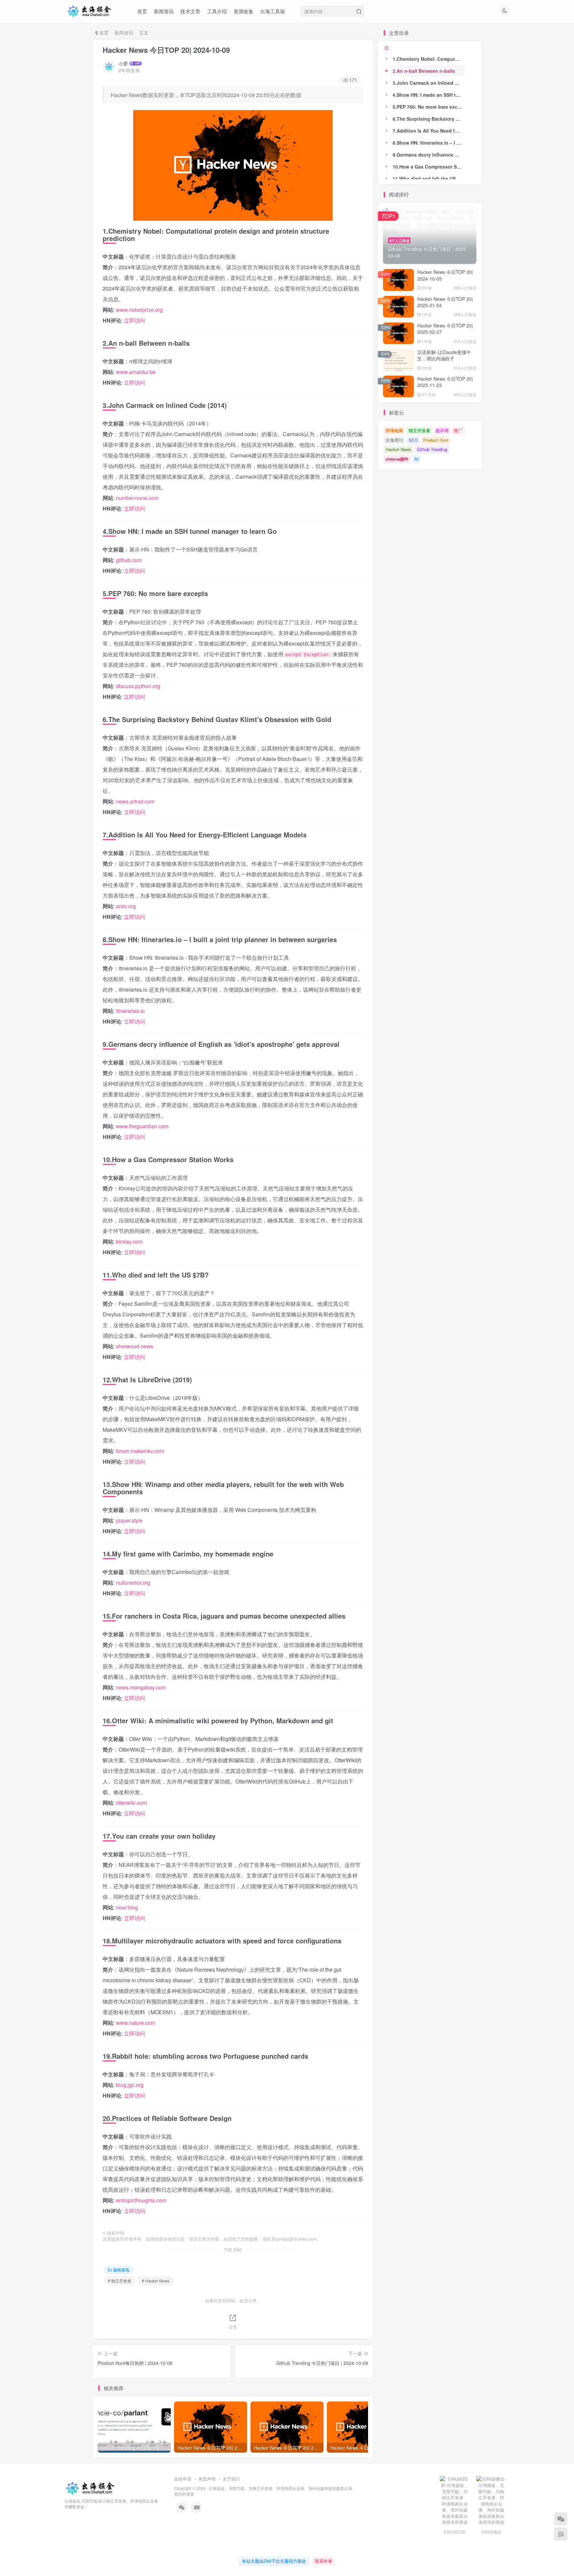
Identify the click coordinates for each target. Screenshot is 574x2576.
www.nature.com (136, 2023)
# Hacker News (156, 2281)
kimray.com (129, 1241)
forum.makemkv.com (140, 1451)
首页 (142, 11)
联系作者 (324, 2561)
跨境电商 (394, 430)
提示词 (442, 430)
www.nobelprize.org (139, 310)
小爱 (123, 63)
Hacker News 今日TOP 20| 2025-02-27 (445, 329)
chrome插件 (397, 459)
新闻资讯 (164, 11)
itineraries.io (130, 1011)
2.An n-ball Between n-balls (424, 71)
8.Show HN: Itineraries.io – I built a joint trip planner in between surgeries (429, 143)
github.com (129, 560)
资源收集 (243, 11)
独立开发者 (419, 430)
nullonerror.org (133, 1583)
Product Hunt (436, 440)
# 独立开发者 (120, 2281)
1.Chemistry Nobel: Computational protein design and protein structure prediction (429, 59)
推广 (458, 430)
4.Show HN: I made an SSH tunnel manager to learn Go (429, 95)
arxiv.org (126, 906)
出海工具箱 (273, 11)
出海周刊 (394, 440)
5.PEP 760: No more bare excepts (429, 107)
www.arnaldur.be (136, 372)
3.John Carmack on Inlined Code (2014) (429, 83)
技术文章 (190, 11)
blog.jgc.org (130, 2085)
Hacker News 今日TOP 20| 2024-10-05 (445, 275)
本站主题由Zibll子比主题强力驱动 (274, 2561)
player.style (129, 1520)
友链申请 (183, 2479)
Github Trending (432, 449)
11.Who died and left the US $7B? (429, 179)
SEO (413, 440)
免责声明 (207, 2479)
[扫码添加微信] (561, 2519)
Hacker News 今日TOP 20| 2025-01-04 (445, 302)
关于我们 (231, 2479)
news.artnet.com (135, 801)
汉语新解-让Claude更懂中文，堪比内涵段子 (444, 355)
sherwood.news (135, 1346)
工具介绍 (217, 11)
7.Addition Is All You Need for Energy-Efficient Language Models (429, 131)
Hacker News (398, 449)
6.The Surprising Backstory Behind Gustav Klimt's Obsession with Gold (429, 119)
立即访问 (135, 320)
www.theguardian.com (142, 1126)
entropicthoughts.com (141, 2200)
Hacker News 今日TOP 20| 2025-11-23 (445, 382)
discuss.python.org (138, 686)
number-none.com (137, 498)
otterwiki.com (131, 1803)
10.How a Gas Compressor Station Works (429, 167)
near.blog (127, 1907)
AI (416, 459)
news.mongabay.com (141, 1687)
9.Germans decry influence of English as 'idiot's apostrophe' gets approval (429, 155)
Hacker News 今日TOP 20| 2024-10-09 (166, 50)
